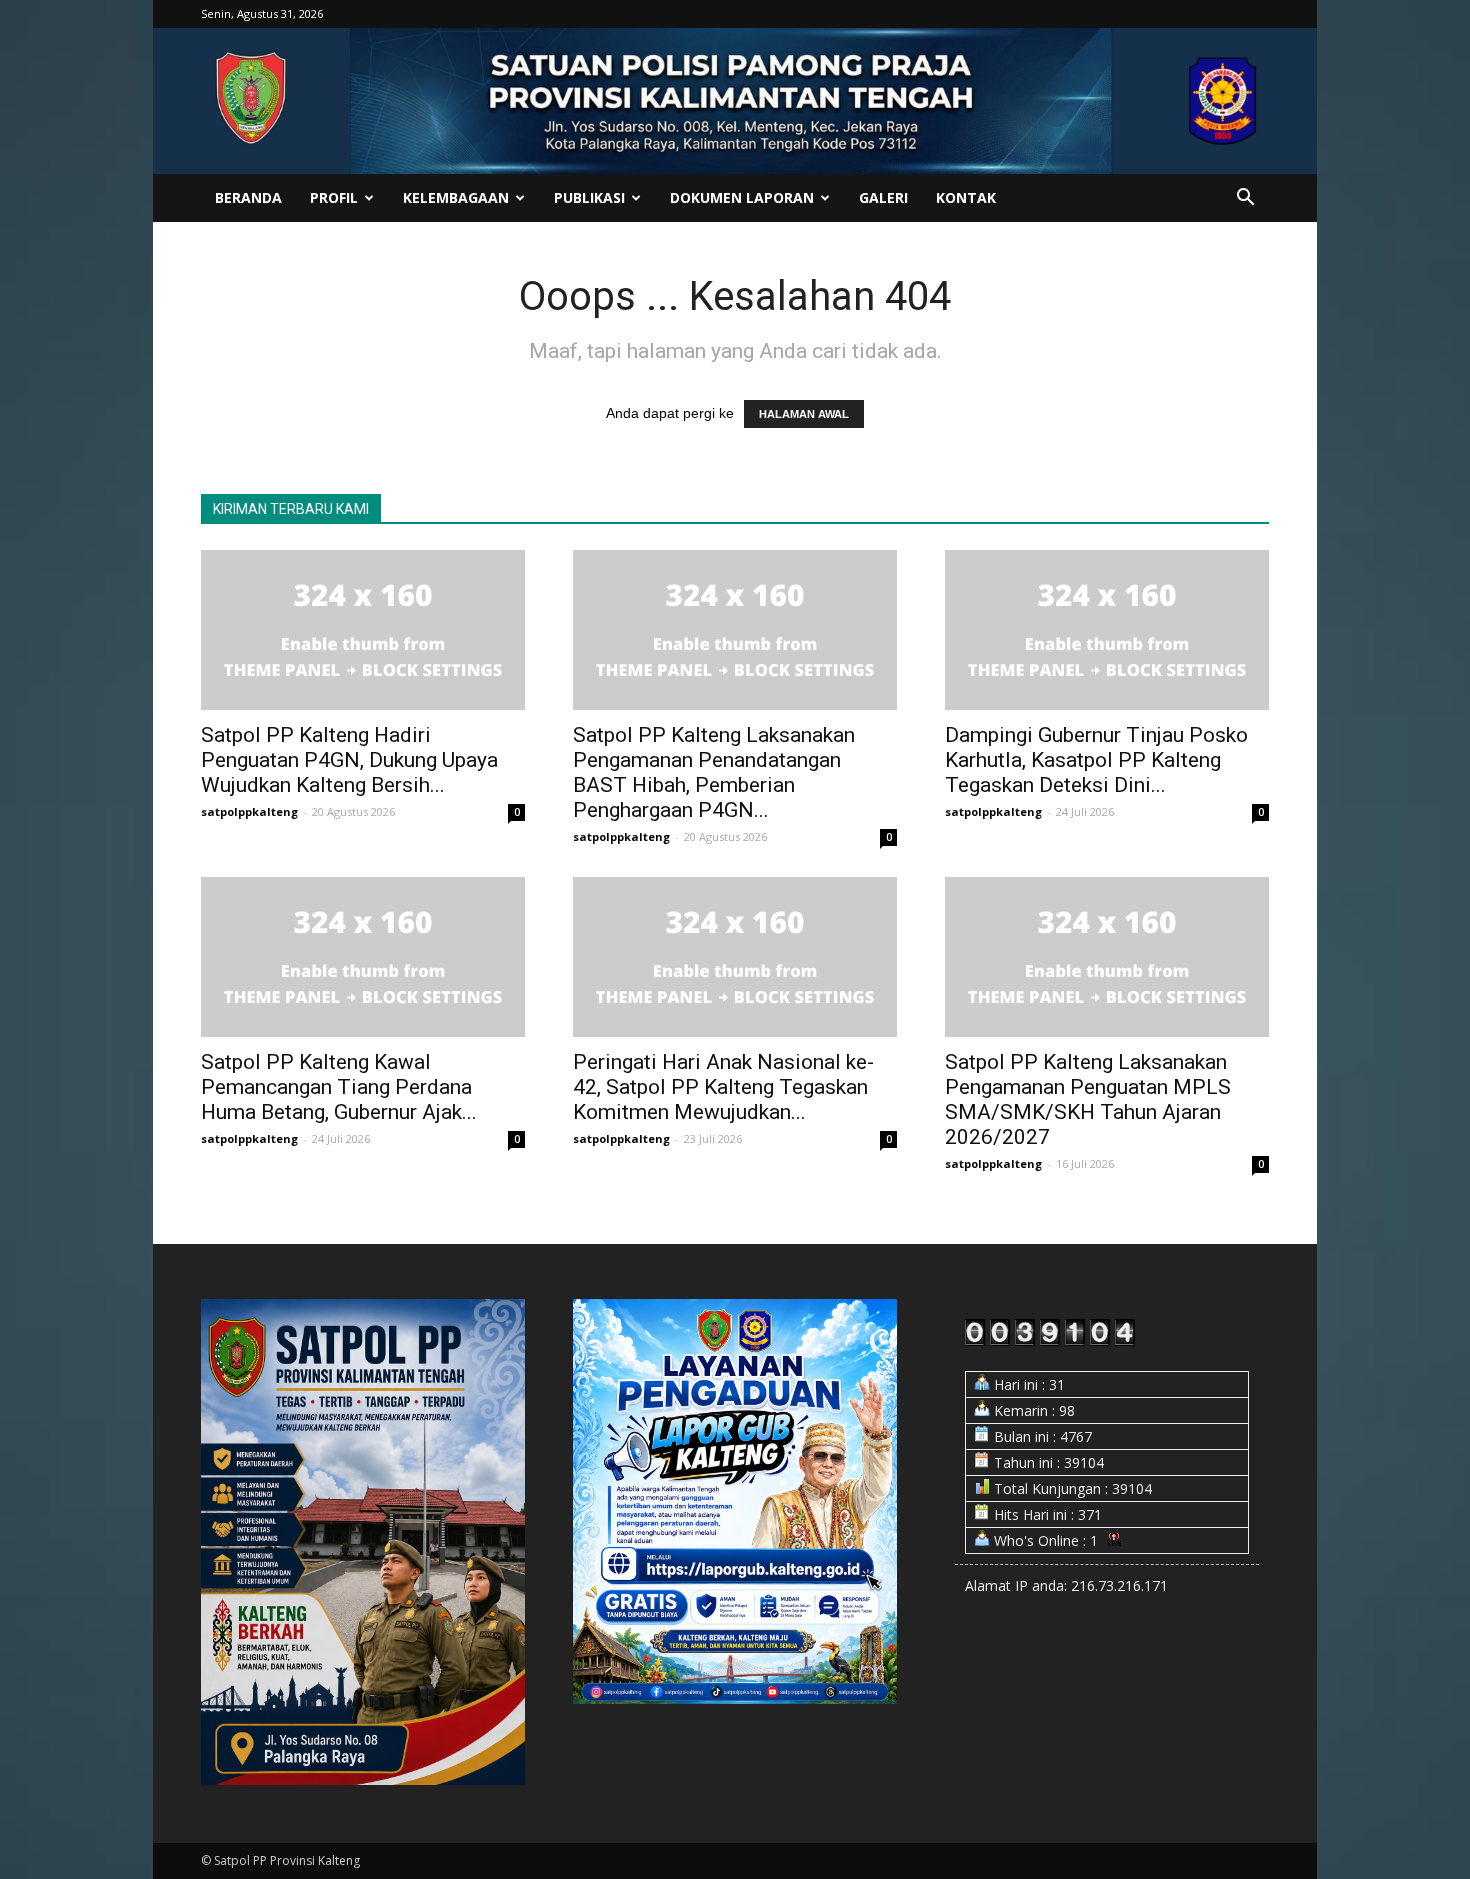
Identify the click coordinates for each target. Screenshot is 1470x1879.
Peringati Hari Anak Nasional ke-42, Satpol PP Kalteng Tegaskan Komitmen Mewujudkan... (723, 1087)
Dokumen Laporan (742, 197)
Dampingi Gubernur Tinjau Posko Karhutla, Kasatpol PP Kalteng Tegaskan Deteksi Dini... (1096, 760)
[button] (1245, 199)
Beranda (248, 197)
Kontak (966, 197)
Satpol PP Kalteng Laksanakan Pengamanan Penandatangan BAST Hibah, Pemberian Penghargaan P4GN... (714, 772)
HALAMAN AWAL (804, 414)
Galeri (883, 197)
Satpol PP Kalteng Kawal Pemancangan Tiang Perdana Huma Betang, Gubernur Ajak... (339, 1087)
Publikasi (589, 197)
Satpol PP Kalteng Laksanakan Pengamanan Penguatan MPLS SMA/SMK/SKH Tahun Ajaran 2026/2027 (1088, 1099)
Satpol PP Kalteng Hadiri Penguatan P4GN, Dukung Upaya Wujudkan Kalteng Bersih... (349, 760)
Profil (334, 197)
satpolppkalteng (249, 811)
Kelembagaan (456, 197)
